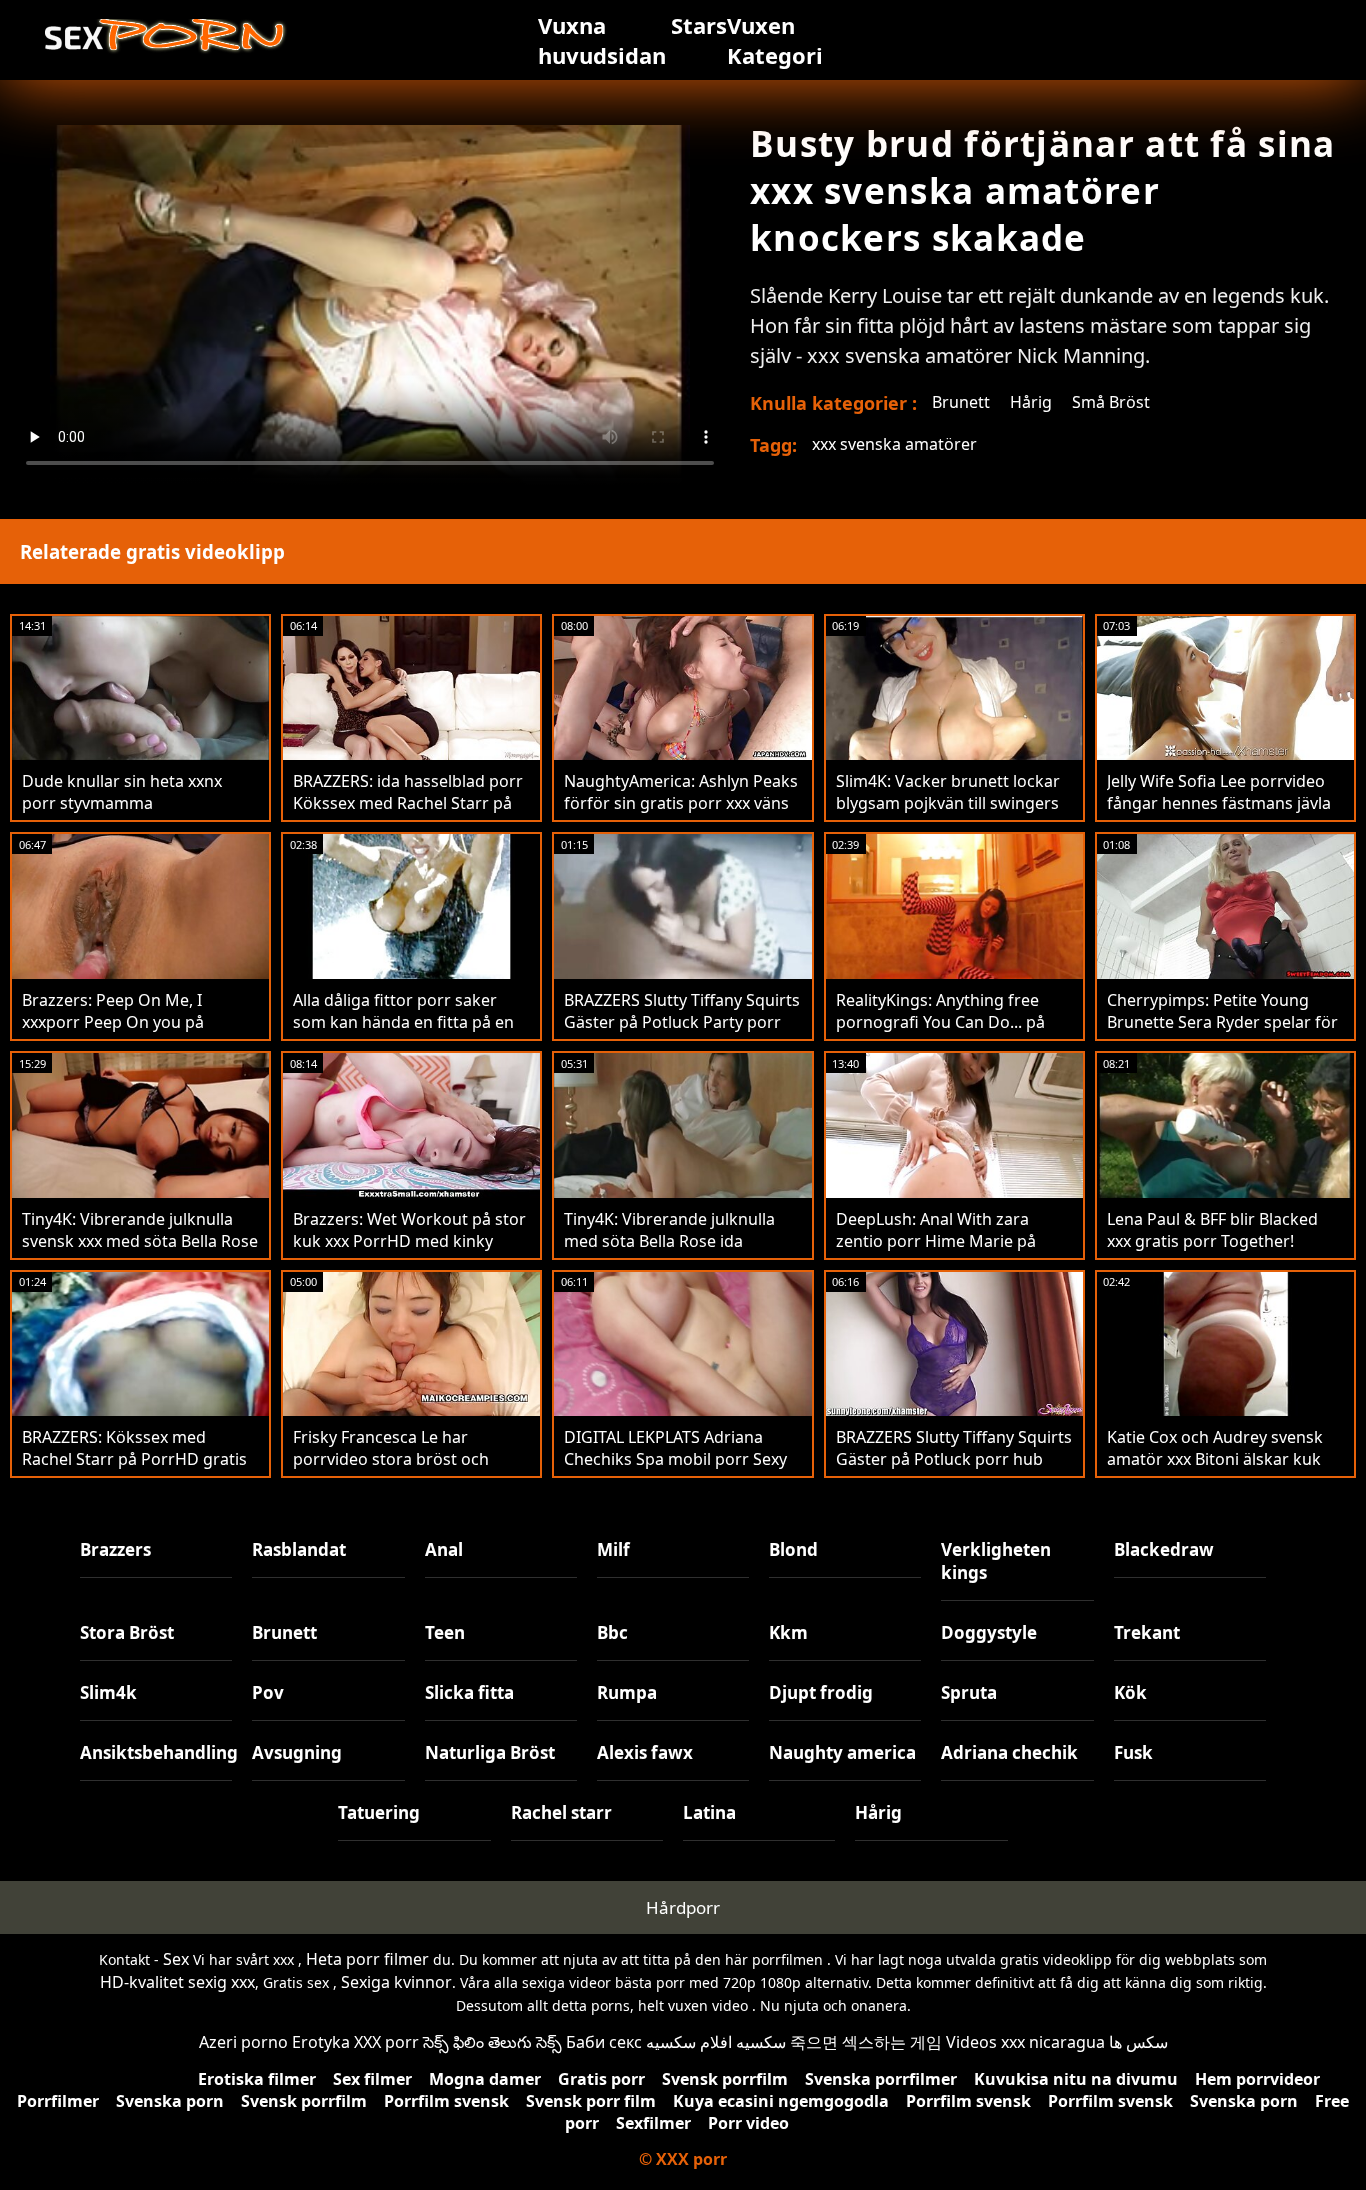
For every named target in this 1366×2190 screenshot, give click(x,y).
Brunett (961, 402)
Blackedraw (1164, 1549)
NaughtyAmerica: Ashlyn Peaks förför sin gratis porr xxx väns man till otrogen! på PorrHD (681, 803)
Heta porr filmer (367, 1959)
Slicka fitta (469, 1692)
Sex (176, 1959)
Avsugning (297, 1752)
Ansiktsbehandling (156, 1752)
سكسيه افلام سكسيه (716, 2042)
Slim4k (108, 1692)
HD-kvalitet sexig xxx (177, 1982)
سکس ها (1138, 2042)
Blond (793, 1549)
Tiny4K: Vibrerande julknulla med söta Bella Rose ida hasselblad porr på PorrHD (669, 1241)
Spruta (969, 1692)
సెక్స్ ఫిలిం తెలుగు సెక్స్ (492, 2042)
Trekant (1147, 1632)
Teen (445, 1632)
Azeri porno (243, 2042)
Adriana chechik (1009, 1752)
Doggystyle (989, 1632)
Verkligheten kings (996, 1561)
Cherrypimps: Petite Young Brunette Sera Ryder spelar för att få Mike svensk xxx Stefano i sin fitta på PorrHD (1225, 1033)
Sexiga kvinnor (396, 1982)
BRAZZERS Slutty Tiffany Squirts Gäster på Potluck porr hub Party (954, 1459)
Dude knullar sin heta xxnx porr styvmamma (122, 792)
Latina (709, 1812)
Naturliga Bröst (490, 1752)
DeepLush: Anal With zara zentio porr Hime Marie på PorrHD (936, 1241)
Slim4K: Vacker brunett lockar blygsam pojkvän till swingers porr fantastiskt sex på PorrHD (952, 803)
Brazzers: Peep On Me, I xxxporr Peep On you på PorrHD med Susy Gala (113, 1022)
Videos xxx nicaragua (1025, 2042)
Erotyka (321, 2042)
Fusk (1133, 1752)
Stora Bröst (127, 1632)
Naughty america (842, 1752)
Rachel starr (561, 1812)
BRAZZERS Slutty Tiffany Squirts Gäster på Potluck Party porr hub (682, 1022)
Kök (1130, 1692)
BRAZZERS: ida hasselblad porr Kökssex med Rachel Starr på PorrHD (408, 803)
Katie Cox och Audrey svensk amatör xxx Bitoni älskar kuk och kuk (1215, 1459)
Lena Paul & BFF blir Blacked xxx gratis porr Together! (1212, 1230)
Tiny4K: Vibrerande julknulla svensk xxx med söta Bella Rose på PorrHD (140, 1241)
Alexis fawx (645, 1752)
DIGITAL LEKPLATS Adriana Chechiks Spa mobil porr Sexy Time (675, 1459)
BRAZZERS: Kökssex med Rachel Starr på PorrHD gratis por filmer (134, 1459)
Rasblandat (299, 1549)
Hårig (1031, 402)
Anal (444, 1549)
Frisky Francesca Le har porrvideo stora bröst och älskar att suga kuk (391, 1459)
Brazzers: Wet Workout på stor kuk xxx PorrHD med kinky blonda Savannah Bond (409, 1241)
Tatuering (379, 1812)
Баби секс (604, 2042)
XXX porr (386, 2042)
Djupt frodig (821, 1692)
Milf (613, 1549)
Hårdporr (683, 1907)
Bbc (612, 1632)
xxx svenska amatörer (894, 444)
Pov (268, 1692)
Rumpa (627, 1692)
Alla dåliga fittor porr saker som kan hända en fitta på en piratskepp (403, 1022)
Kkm (788, 1632)
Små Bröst (1111, 402)
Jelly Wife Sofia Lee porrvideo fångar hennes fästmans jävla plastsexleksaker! (1219, 803)
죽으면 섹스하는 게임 (866, 2042)
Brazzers (115, 1549)
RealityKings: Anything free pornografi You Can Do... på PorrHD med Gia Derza (940, 1022)
